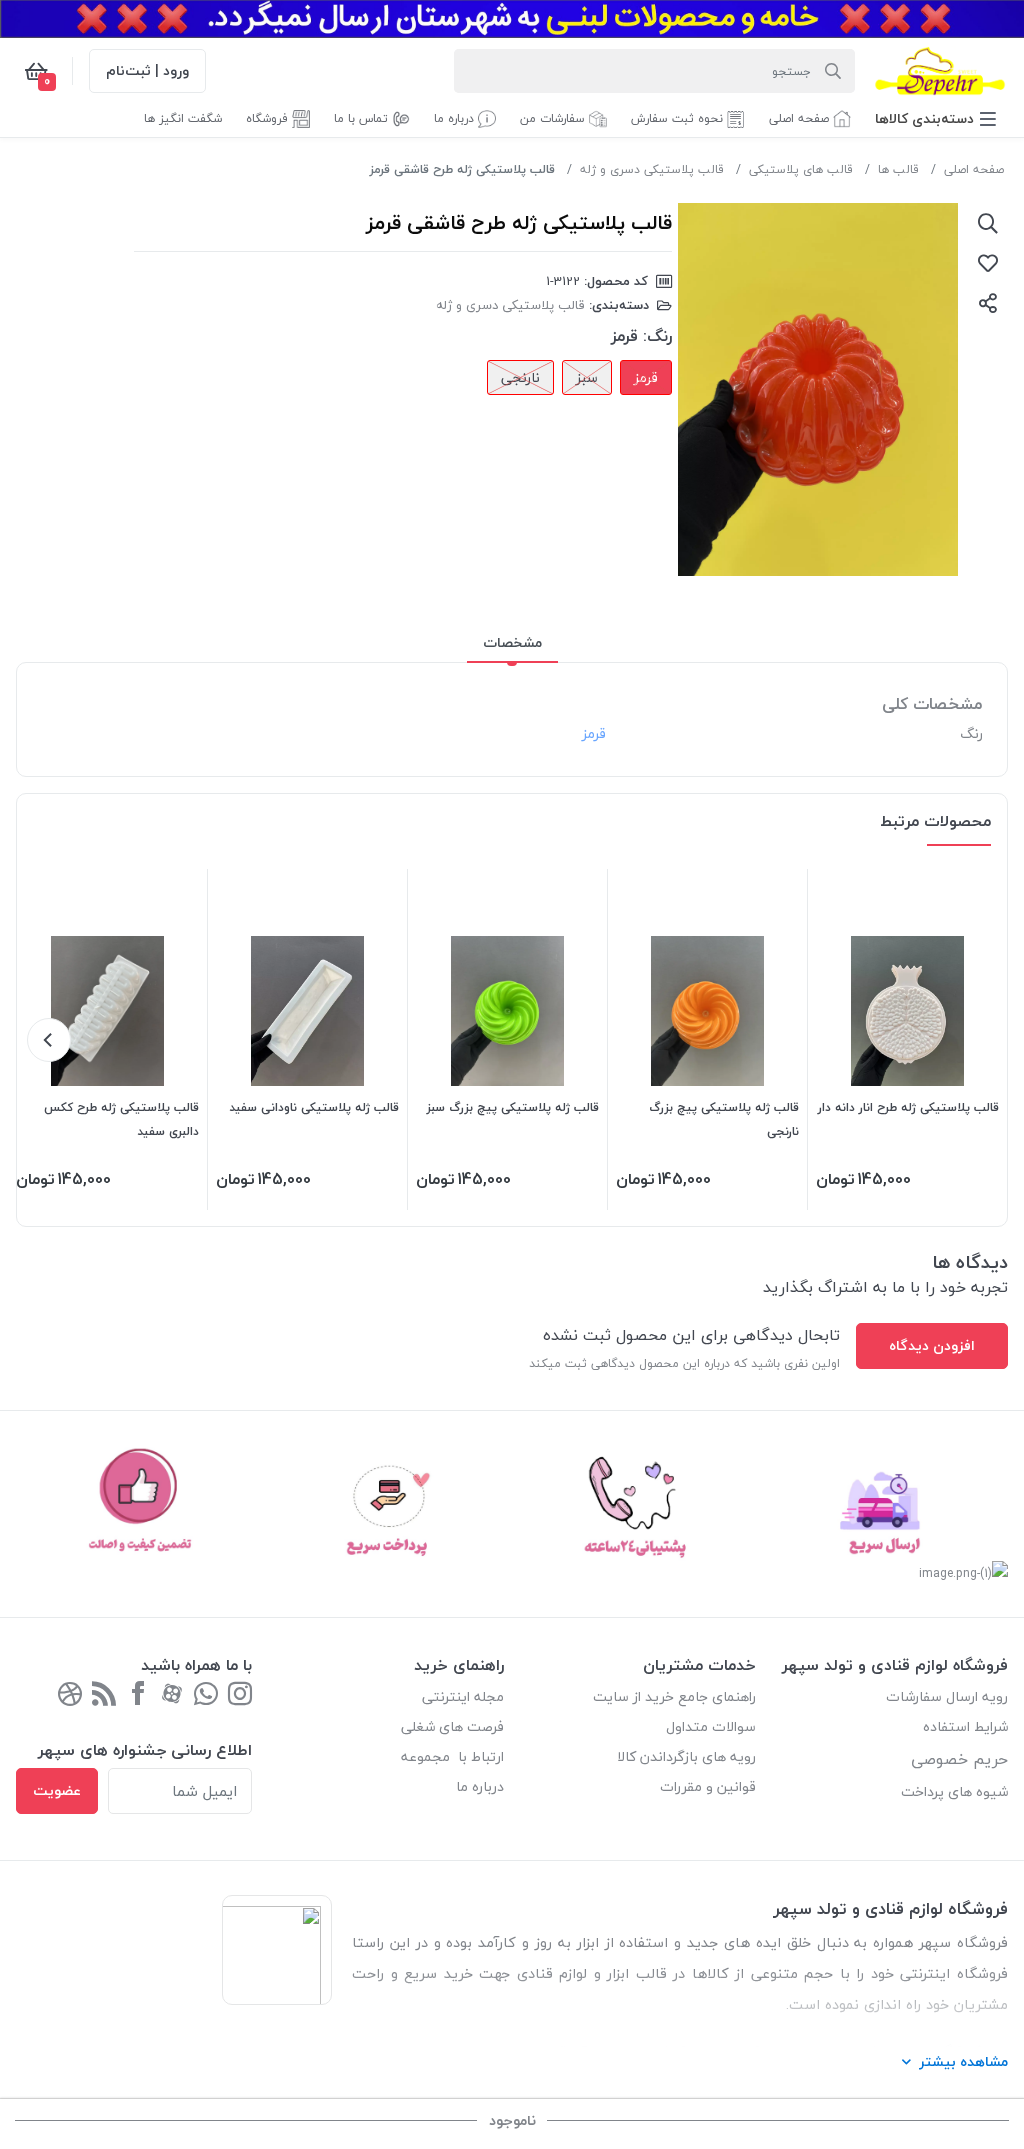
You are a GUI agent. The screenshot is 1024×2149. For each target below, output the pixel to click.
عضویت (57, 1790)
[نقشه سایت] (104, 1695)
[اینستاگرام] (240, 1695)
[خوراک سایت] (70, 1695)
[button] (935, 118)
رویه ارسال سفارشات (947, 1696)
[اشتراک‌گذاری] (988, 303)
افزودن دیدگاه (932, 1345)
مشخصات (512, 642)
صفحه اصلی (974, 169)
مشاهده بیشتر (963, 2061)
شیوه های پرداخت (954, 1791)
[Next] (49, 1040)
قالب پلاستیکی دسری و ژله (652, 169)
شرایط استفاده (963, 1726)
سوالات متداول (711, 1726)
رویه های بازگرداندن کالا (686, 1756)
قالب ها (898, 169)
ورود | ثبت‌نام (147, 70)
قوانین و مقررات (708, 1786)
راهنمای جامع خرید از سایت (674, 1696)
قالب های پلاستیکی (801, 169)
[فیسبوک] (138, 1695)
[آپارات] (172, 1695)
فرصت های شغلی (452, 1726)
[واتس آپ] (206, 1695)
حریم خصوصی (959, 1759)
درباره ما (480, 1786)
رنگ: (657, 336)
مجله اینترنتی (463, 1696)
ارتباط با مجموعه (452, 1756)
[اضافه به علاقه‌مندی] (988, 263)
